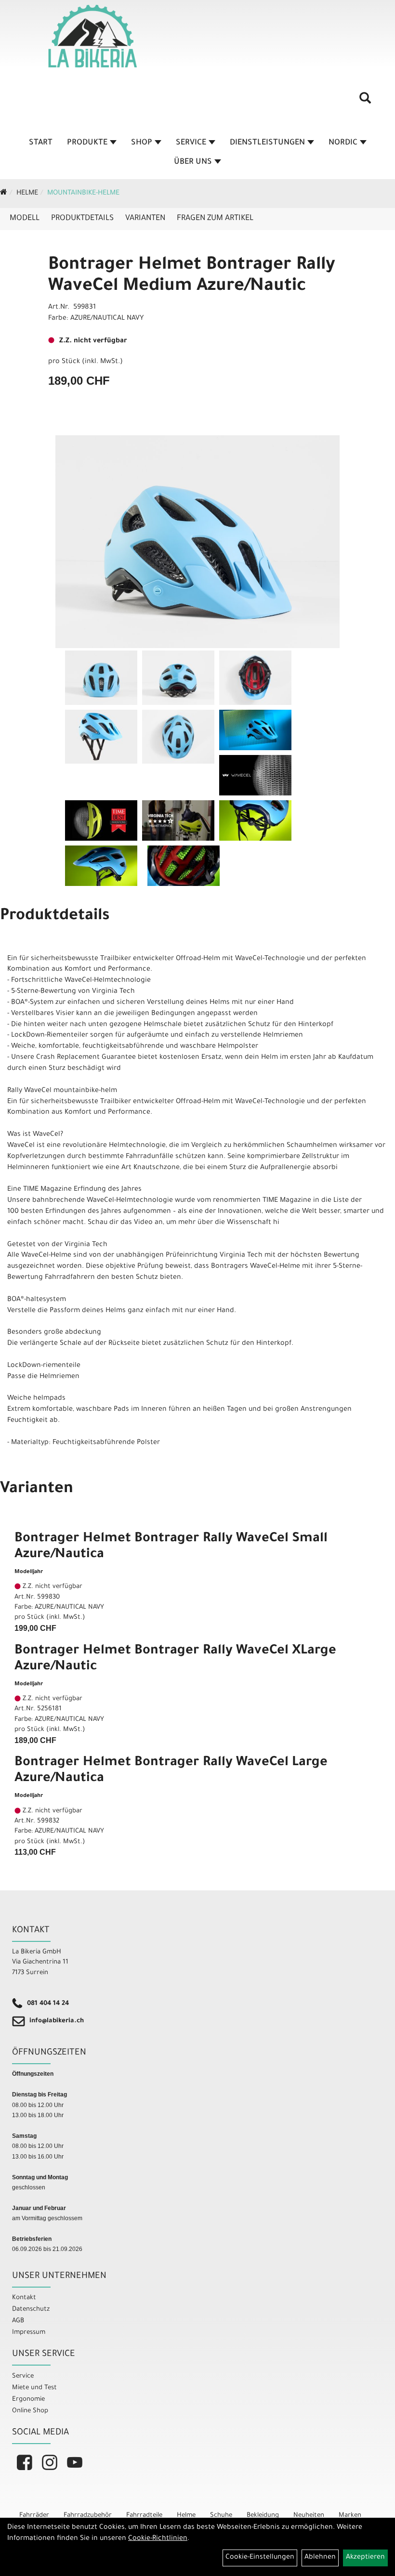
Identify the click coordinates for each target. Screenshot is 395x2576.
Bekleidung (263, 2516)
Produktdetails (82, 219)
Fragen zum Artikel (215, 219)
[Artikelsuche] (365, 102)
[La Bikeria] (92, 36)
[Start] (4, 194)
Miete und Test (34, 2388)
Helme (27, 194)
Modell (25, 219)
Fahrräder (34, 2516)
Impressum (29, 2333)
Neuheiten (309, 2516)
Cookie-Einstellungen (260, 2558)
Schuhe (221, 2516)
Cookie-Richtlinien (158, 2539)
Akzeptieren (365, 2558)
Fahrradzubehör (88, 2516)
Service (191, 143)
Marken (350, 2516)
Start (41, 143)
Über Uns (193, 162)
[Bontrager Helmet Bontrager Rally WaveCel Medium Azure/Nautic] (197, 542)
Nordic (343, 143)
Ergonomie (28, 2400)
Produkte (87, 143)
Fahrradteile (144, 2516)
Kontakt (24, 2298)
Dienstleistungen (267, 143)
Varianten (145, 219)
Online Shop (30, 2411)
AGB (18, 2321)
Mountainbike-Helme (83, 194)
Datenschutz (31, 2309)
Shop (142, 143)
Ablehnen (320, 2558)
